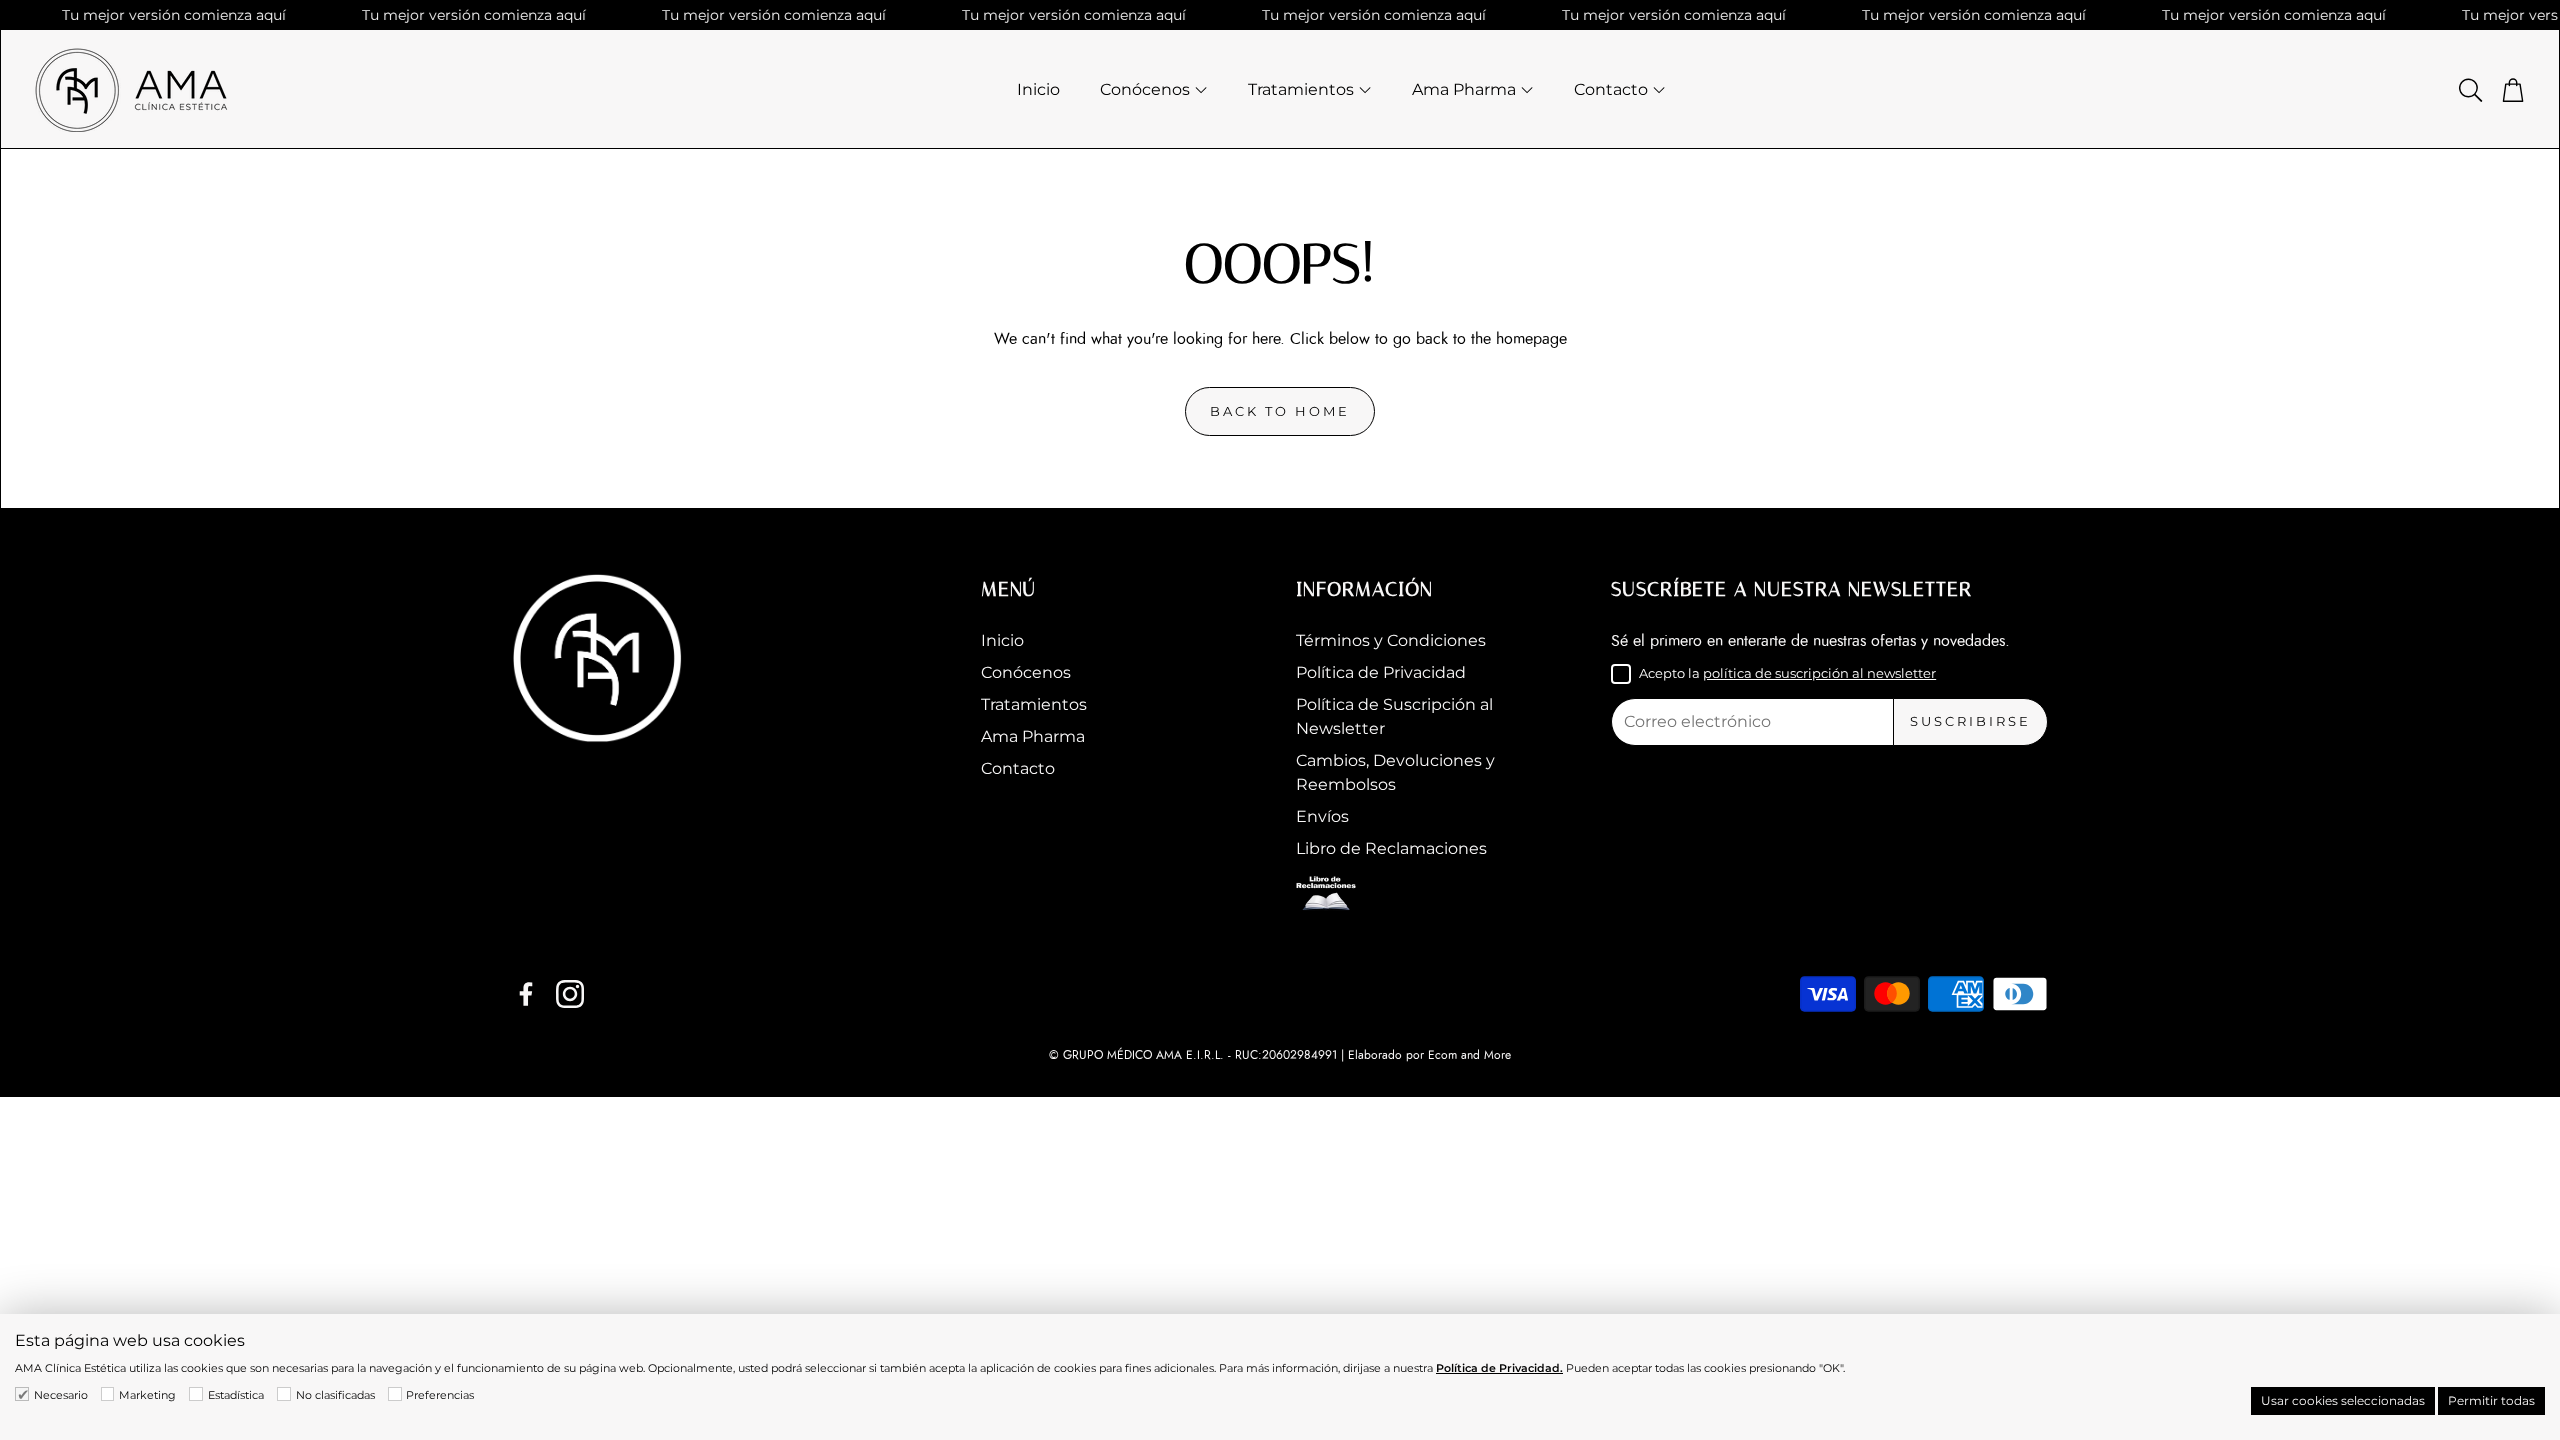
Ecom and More (1469, 1055)
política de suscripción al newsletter (1819, 673)
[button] (2469, 90)
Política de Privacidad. (1499, 1368)
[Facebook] (526, 994)
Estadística (236, 1395)
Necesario (61, 1395)
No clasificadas (335, 1395)
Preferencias (440, 1395)
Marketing (147, 1395)
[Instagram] (570, 994)
